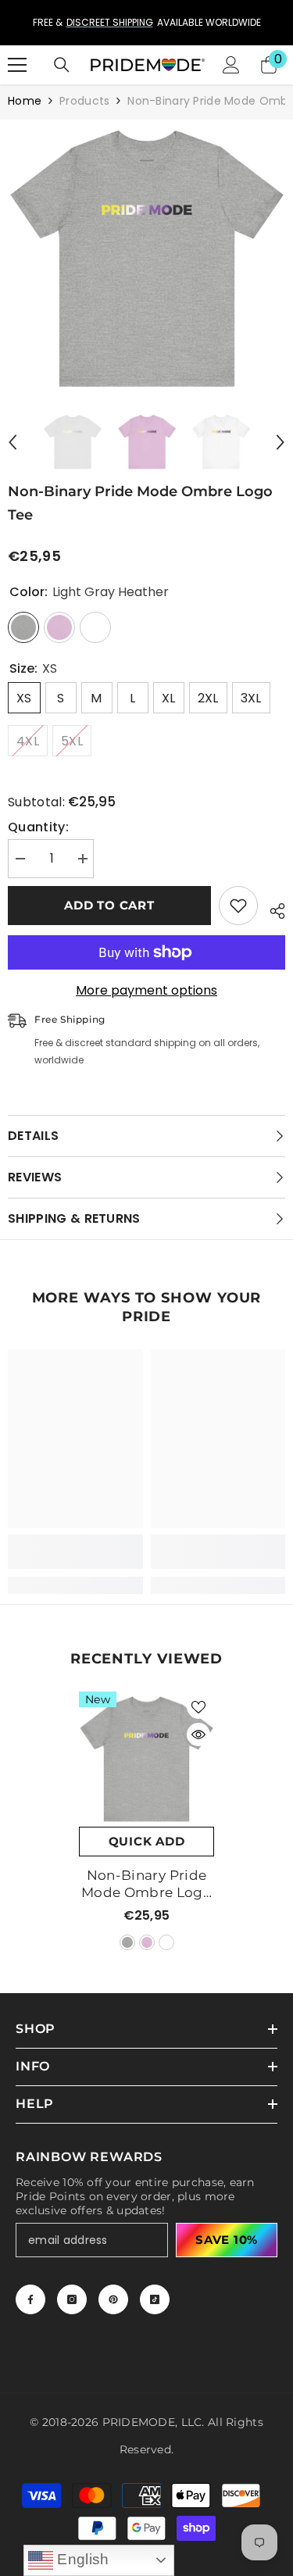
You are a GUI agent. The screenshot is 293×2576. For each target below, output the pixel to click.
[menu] (17, 65)
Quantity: (38, 827)
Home (25, 101)
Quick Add (147, 1841)
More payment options (146, 991)
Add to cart (109, 905)
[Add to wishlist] (238, 906)
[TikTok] (155, 2299)
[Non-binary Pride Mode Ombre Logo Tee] (146, 1759)
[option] (146, 23)
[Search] (62, 65)
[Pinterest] (113, 2299)
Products (84, 101)
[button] (13, 442)
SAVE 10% (227, 2240)
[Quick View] (198, 1735)
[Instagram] (72, 2299)
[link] (75, 1552)
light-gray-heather (127, 1942)
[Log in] (231, 65)
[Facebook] (30, 2299)
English (81, 2559)
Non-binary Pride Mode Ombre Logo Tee (146, 1884)
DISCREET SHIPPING (110, 22)
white (166, 1942)
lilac (147, 1942)
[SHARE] (272, 909)
